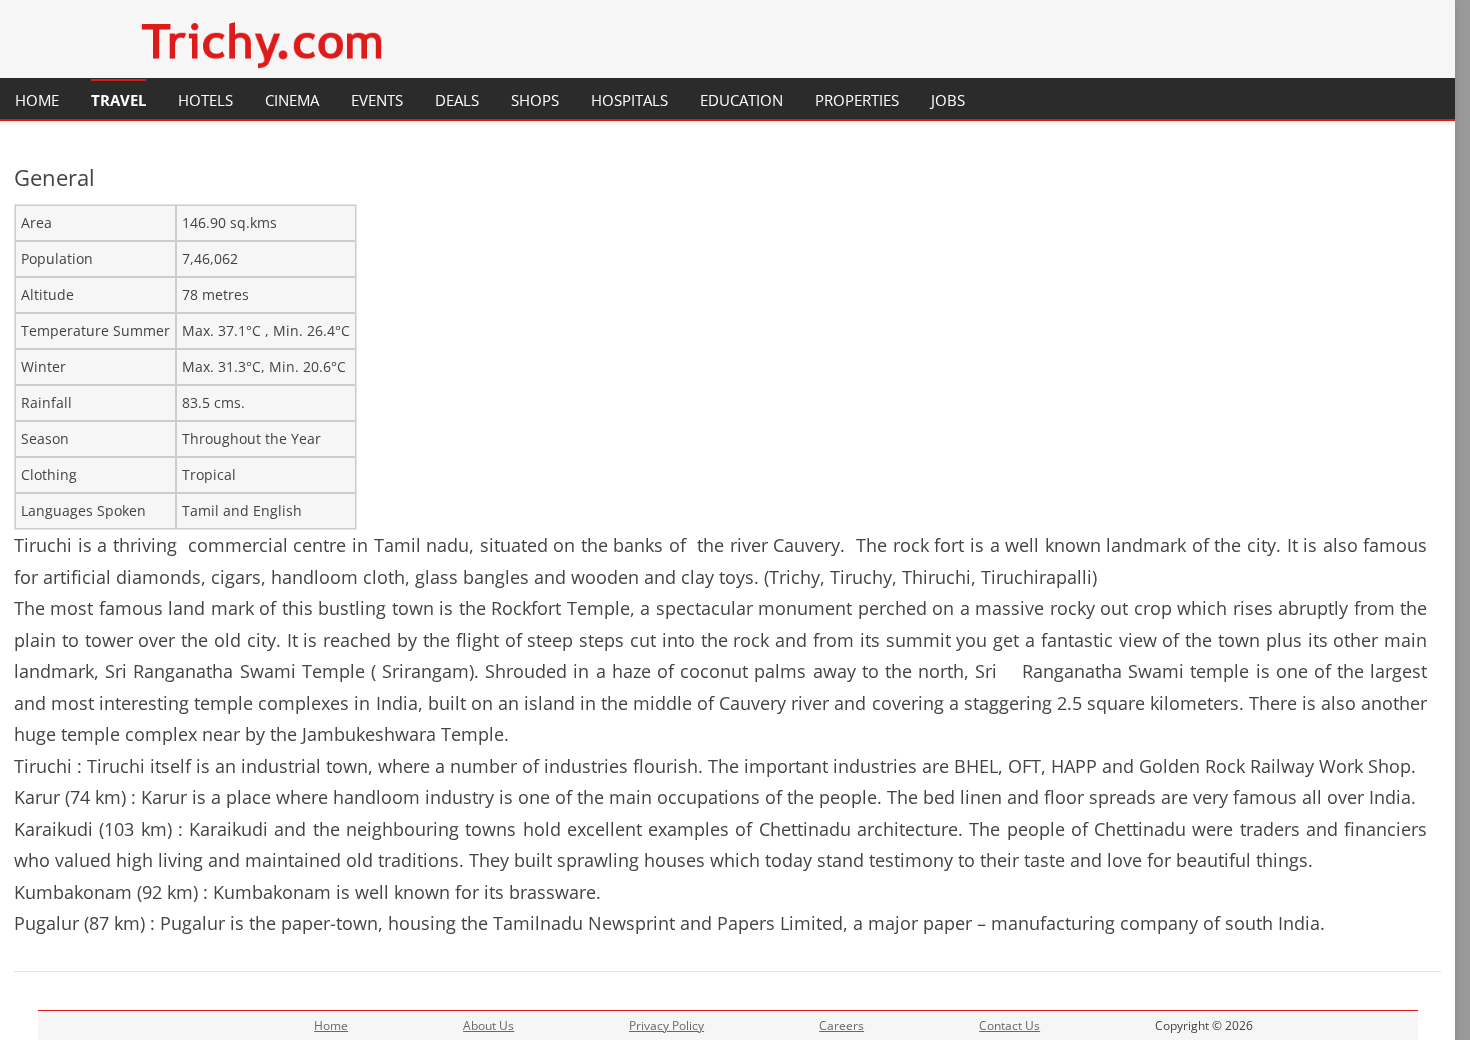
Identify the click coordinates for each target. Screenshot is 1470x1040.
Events (377, 100)
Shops (535, 100)
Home (37, 100)
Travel (118, 100)
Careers (841, 1025)
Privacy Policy (666, 1025)
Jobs (948, 100)
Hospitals (629, 100)
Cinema (292, 100)
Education (741, 100)
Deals (457, 100)
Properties (857, 100)
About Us (488, 1025)
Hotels (205, 100)
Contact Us (1009, 1025)
